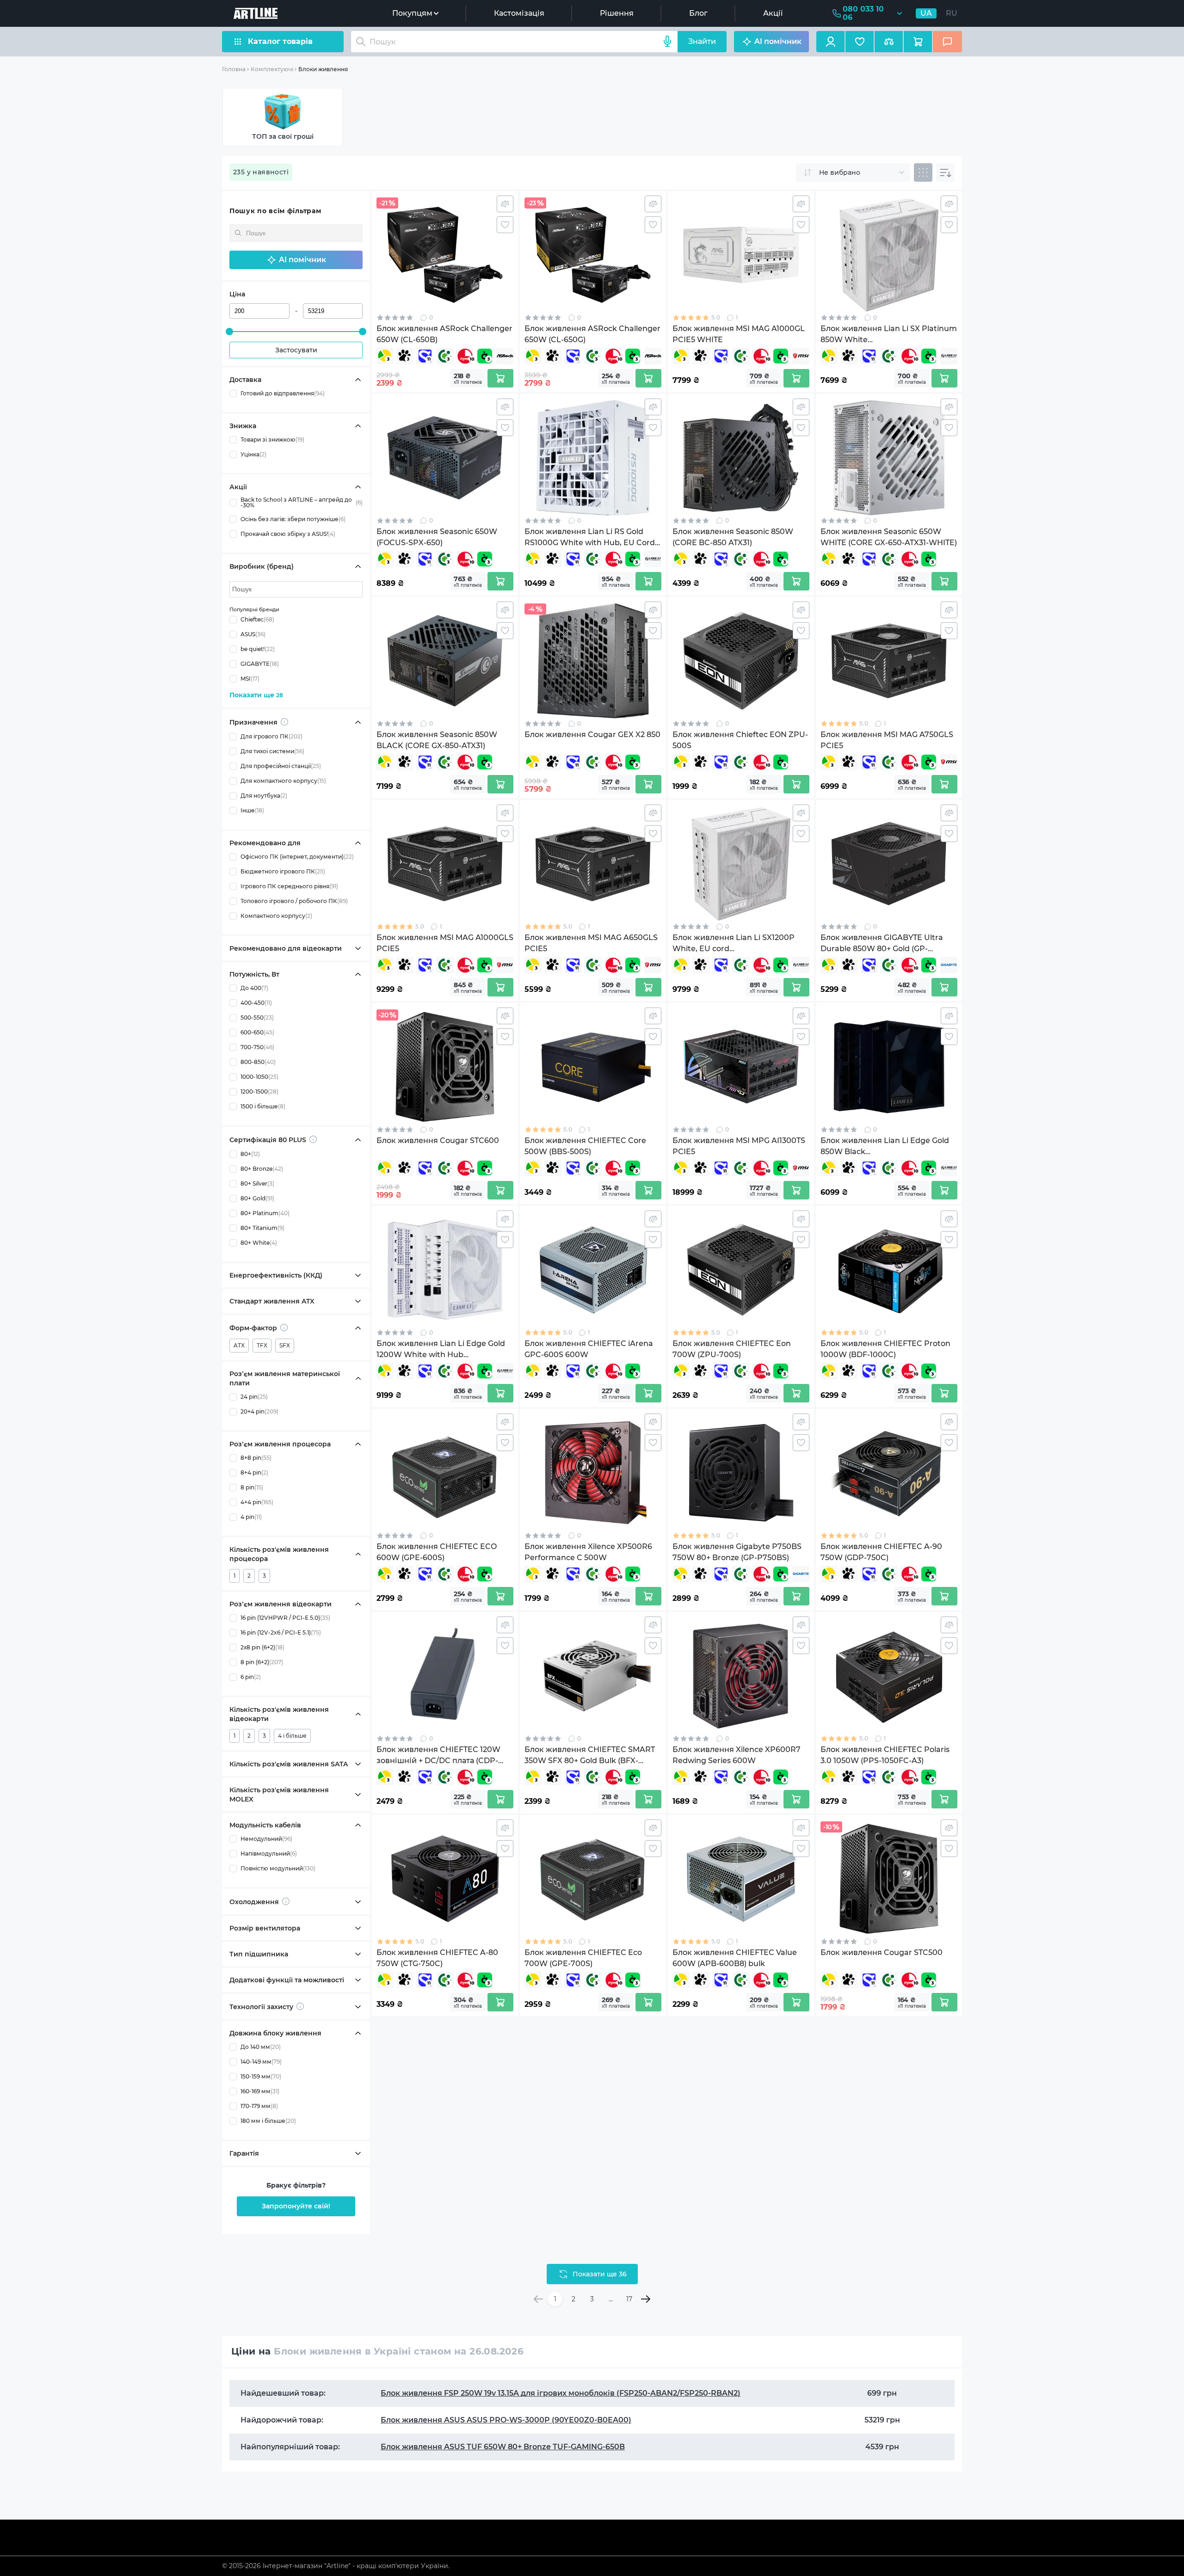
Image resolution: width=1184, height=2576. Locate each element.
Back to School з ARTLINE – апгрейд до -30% (302, 503)
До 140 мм (261, 2047)
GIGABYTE (260, 664)
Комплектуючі (272, 69)
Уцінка (253, 454)
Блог (698, 13)
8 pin (252, 1487)
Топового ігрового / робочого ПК (294, 901)
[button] (296, 260)
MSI (250, 679)
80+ (250, 1154)
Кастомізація (519, 13)
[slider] (229, 332)
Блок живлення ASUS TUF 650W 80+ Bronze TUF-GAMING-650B (503, 2447)
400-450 (256, 1003)
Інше (252, 810)
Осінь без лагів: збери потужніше (293, 519)
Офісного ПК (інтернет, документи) (297, 857)
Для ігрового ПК (271, 736)
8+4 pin (254, 1472)
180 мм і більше (268, 2121)
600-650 (257, 1032)
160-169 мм (260, 2091)
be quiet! (258, 649)
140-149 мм (261, 2062)
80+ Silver (257, 1183)
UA (926, 13)
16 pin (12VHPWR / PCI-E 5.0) (285, 1618)
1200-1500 (259, 1091)
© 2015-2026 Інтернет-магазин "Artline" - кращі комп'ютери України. (336, 2566)
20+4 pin (259, 1411)
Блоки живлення (323, 69)
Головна (234, 69)
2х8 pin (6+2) (262, 1647)
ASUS (253, 634)
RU (952, 13)
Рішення (617, 13)
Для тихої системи (272, 751)
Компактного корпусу (276, 916)
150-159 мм (261, 2076)
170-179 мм (259, 2106)
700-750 (257, 1047)
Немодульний (266, 1839)
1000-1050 (259, 1077)
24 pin (254, 1397)
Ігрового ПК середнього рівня (289, 886)
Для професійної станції (281, 766)
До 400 (254, 988)
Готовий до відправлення (283, 393)
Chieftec (257, 619)
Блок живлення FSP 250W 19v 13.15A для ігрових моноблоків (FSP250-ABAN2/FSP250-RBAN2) (561, 2393)
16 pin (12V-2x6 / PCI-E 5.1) (281, 1632)
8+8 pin (256, 1458)
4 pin (251, 1517)
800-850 (258, 1062)
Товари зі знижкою (272, 440)
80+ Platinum (265, 1213)
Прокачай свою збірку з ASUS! (288, 534)
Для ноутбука (264, 796)
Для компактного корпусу (283, 781)
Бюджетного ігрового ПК (283, 871)
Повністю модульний (278, 1868)
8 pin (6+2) (262, 1662)
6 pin (251, 1677)
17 (629, 2299)
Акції (773, 13)
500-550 (257, 1017)
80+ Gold (257, 1198)
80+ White (259, 1243)
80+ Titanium (262, 1228)
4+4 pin (257, 1502)
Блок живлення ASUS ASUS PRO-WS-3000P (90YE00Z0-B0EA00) (506, 2420)
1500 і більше (263, 1106)
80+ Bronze (262, 1169)
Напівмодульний (269, 1854)
